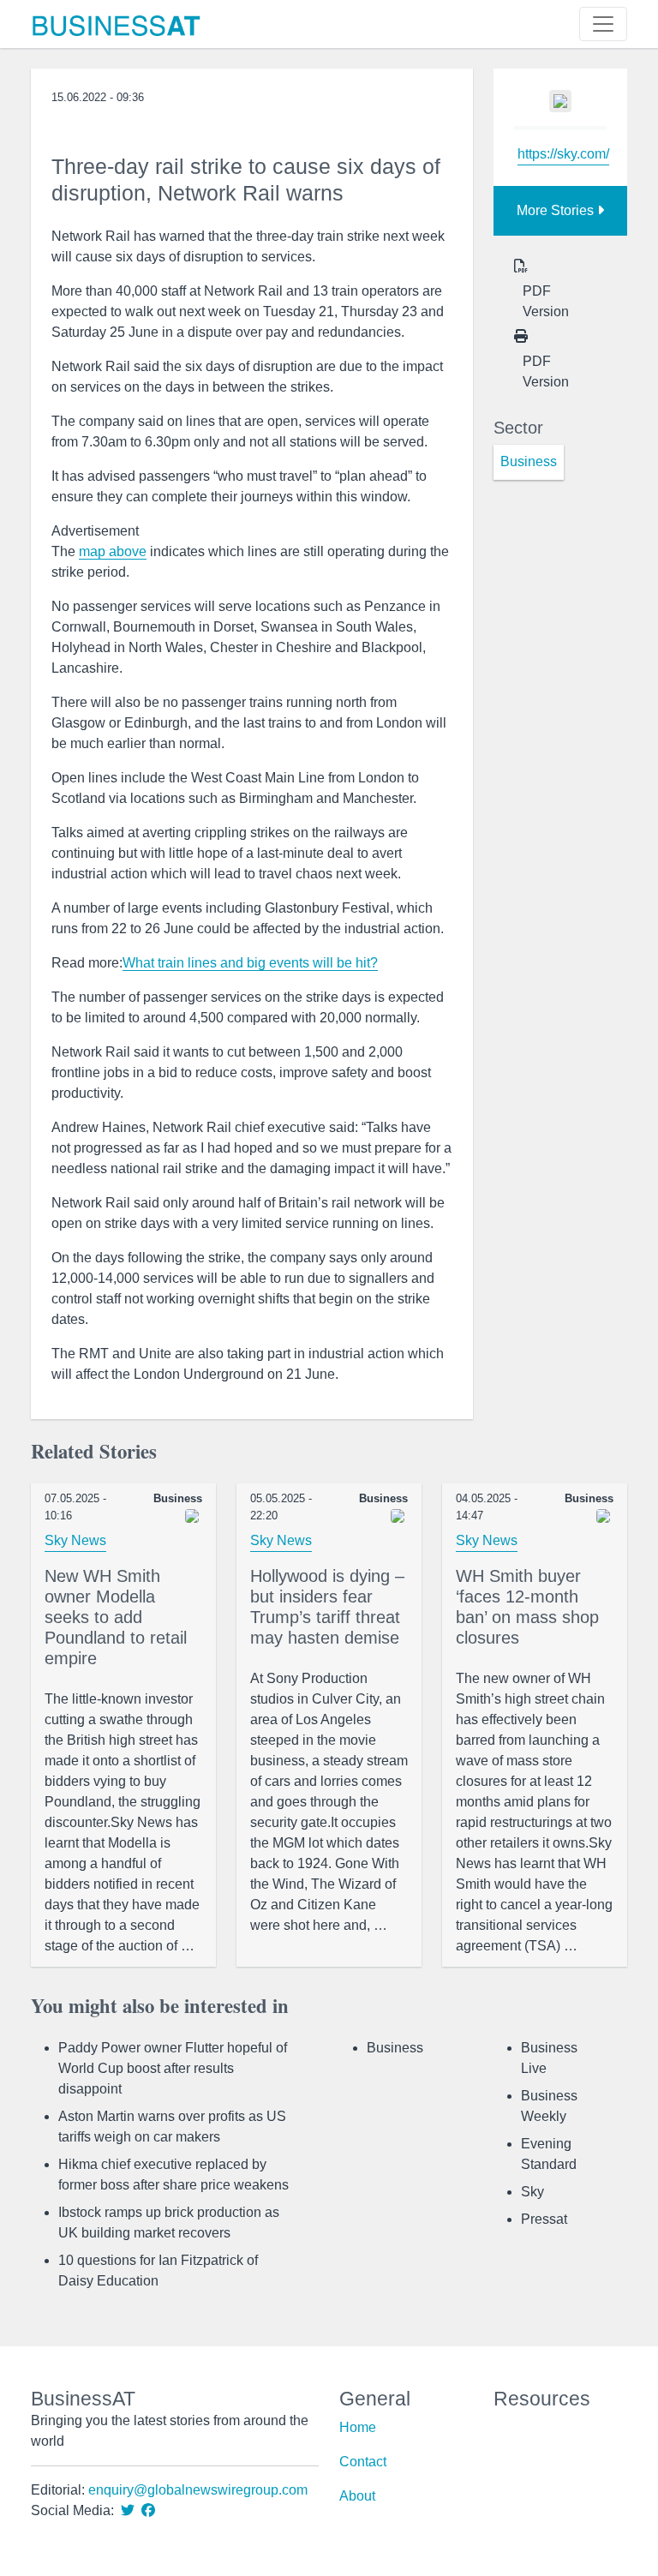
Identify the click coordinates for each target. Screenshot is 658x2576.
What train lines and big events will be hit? (250, 963)
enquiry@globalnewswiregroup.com (198, 2490)
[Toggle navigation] (603, 24)
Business (395, 2048)
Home (358, 2427)
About (357, 2496)
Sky (532, 2192)
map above (113, 551)
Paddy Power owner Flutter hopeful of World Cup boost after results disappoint (173, 2068)
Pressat (544, 2219)
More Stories (557, 210)
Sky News (75, 1540)
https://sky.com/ (563, 154)
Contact (363, 2462)
